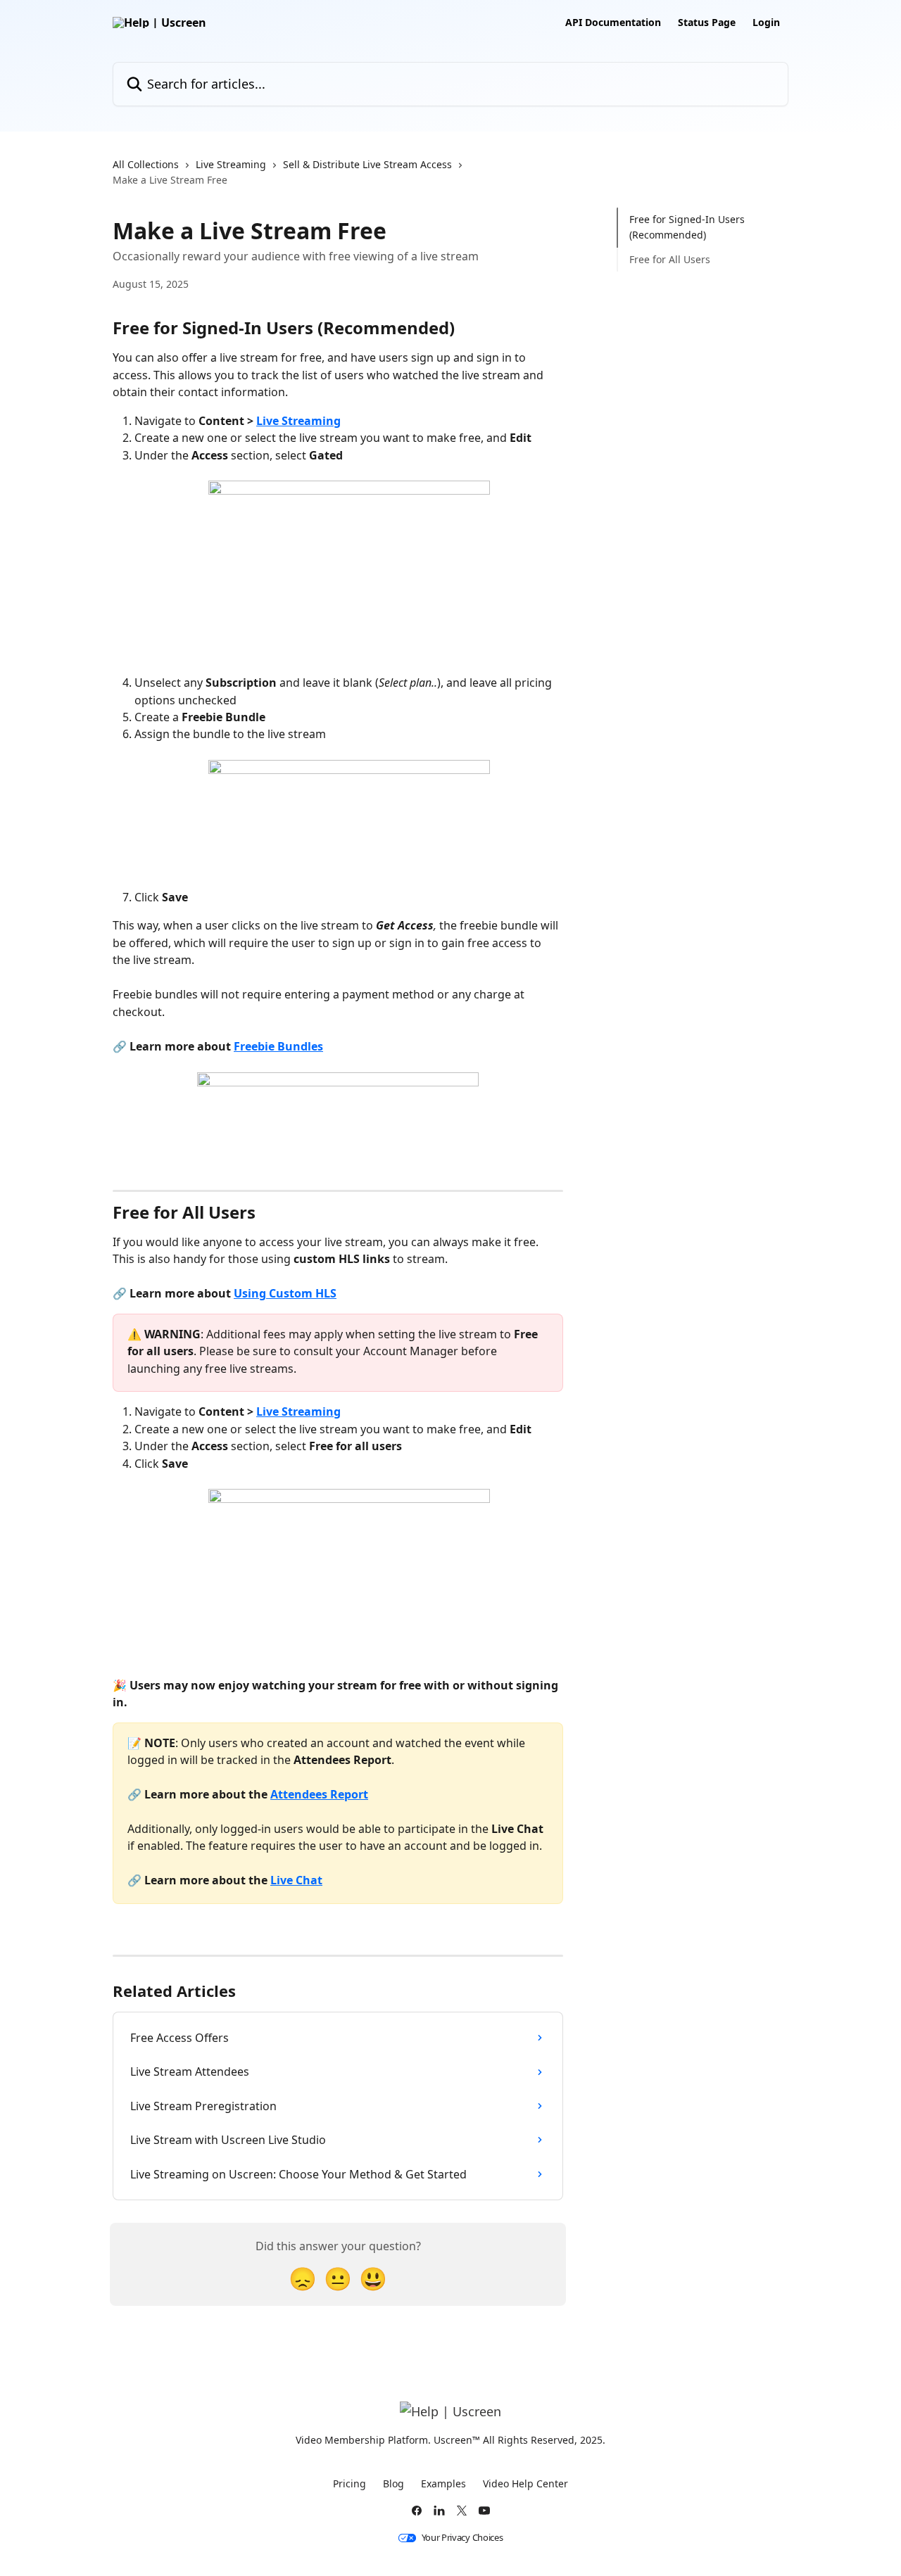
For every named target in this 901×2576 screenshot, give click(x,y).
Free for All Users (670, 259)
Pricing (349, 2483)
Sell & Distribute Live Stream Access (367, 164)
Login (766, 23)
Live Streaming (231, 164)
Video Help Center (525, 2483)
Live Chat (296, 1880)
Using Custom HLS (285, 1293)
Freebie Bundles (278, 1046)
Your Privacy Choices (462, 2538)
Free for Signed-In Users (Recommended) (687, 227)
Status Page (707, 23)
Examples (443, 2483)
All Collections (146, 164)
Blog (393, 2483)
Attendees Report (319, 1794)
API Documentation (613, 23)
